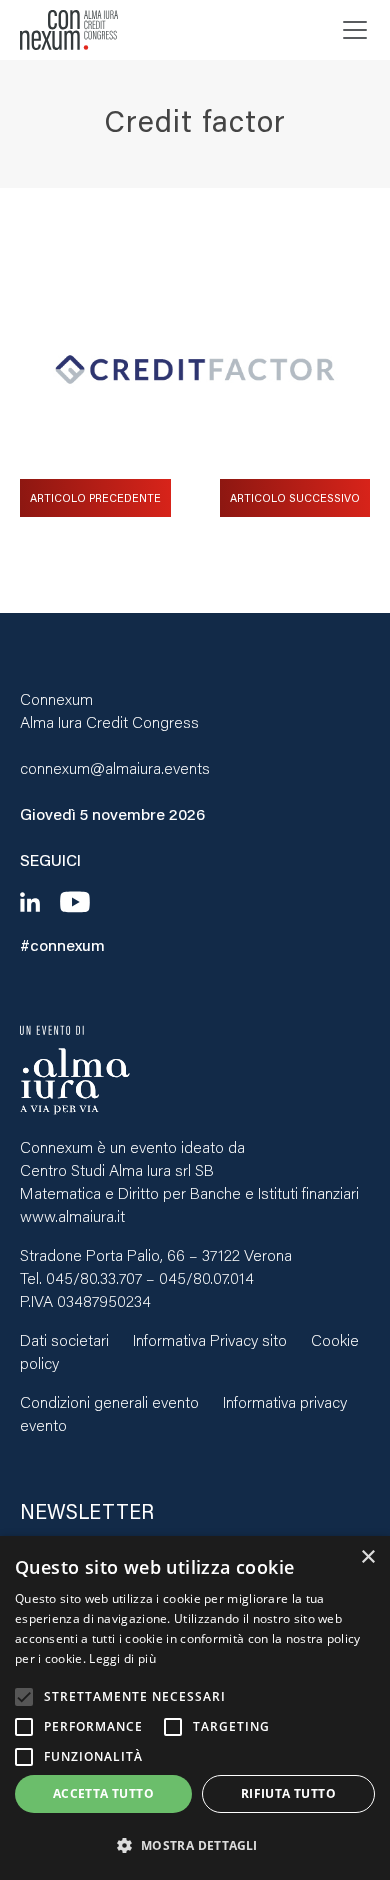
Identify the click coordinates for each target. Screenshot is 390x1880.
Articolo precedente (95, 498)
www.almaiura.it (72, 1215)
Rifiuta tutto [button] (288, 1793)
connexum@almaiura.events (115, 767)
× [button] (367, 1557)
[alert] (195, 1708)
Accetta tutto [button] (103, 1793)
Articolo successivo (295, 498)
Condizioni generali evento (109, 1401)
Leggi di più (122, 1658)
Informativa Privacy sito (210, 1339)
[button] (195, 1845)
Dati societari (64, 1339)
